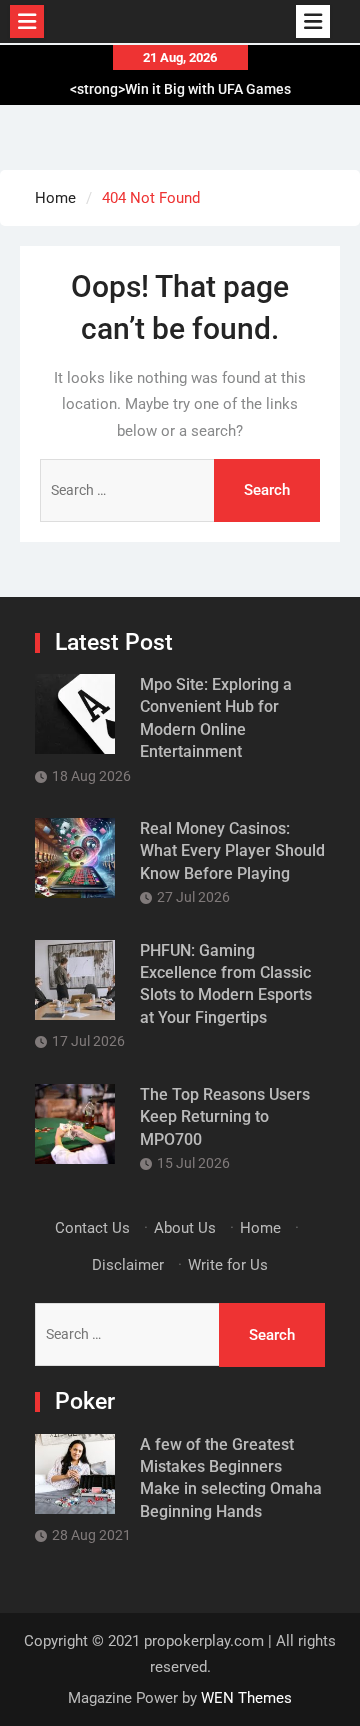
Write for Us (228, 1265)
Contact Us (92, 1228)
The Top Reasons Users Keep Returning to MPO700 (225, 1117)
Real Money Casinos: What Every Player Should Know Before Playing (232, 851)
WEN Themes (246, 1698)
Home (260, 1228)
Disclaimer (128, 1265)
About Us (185, 1228)
